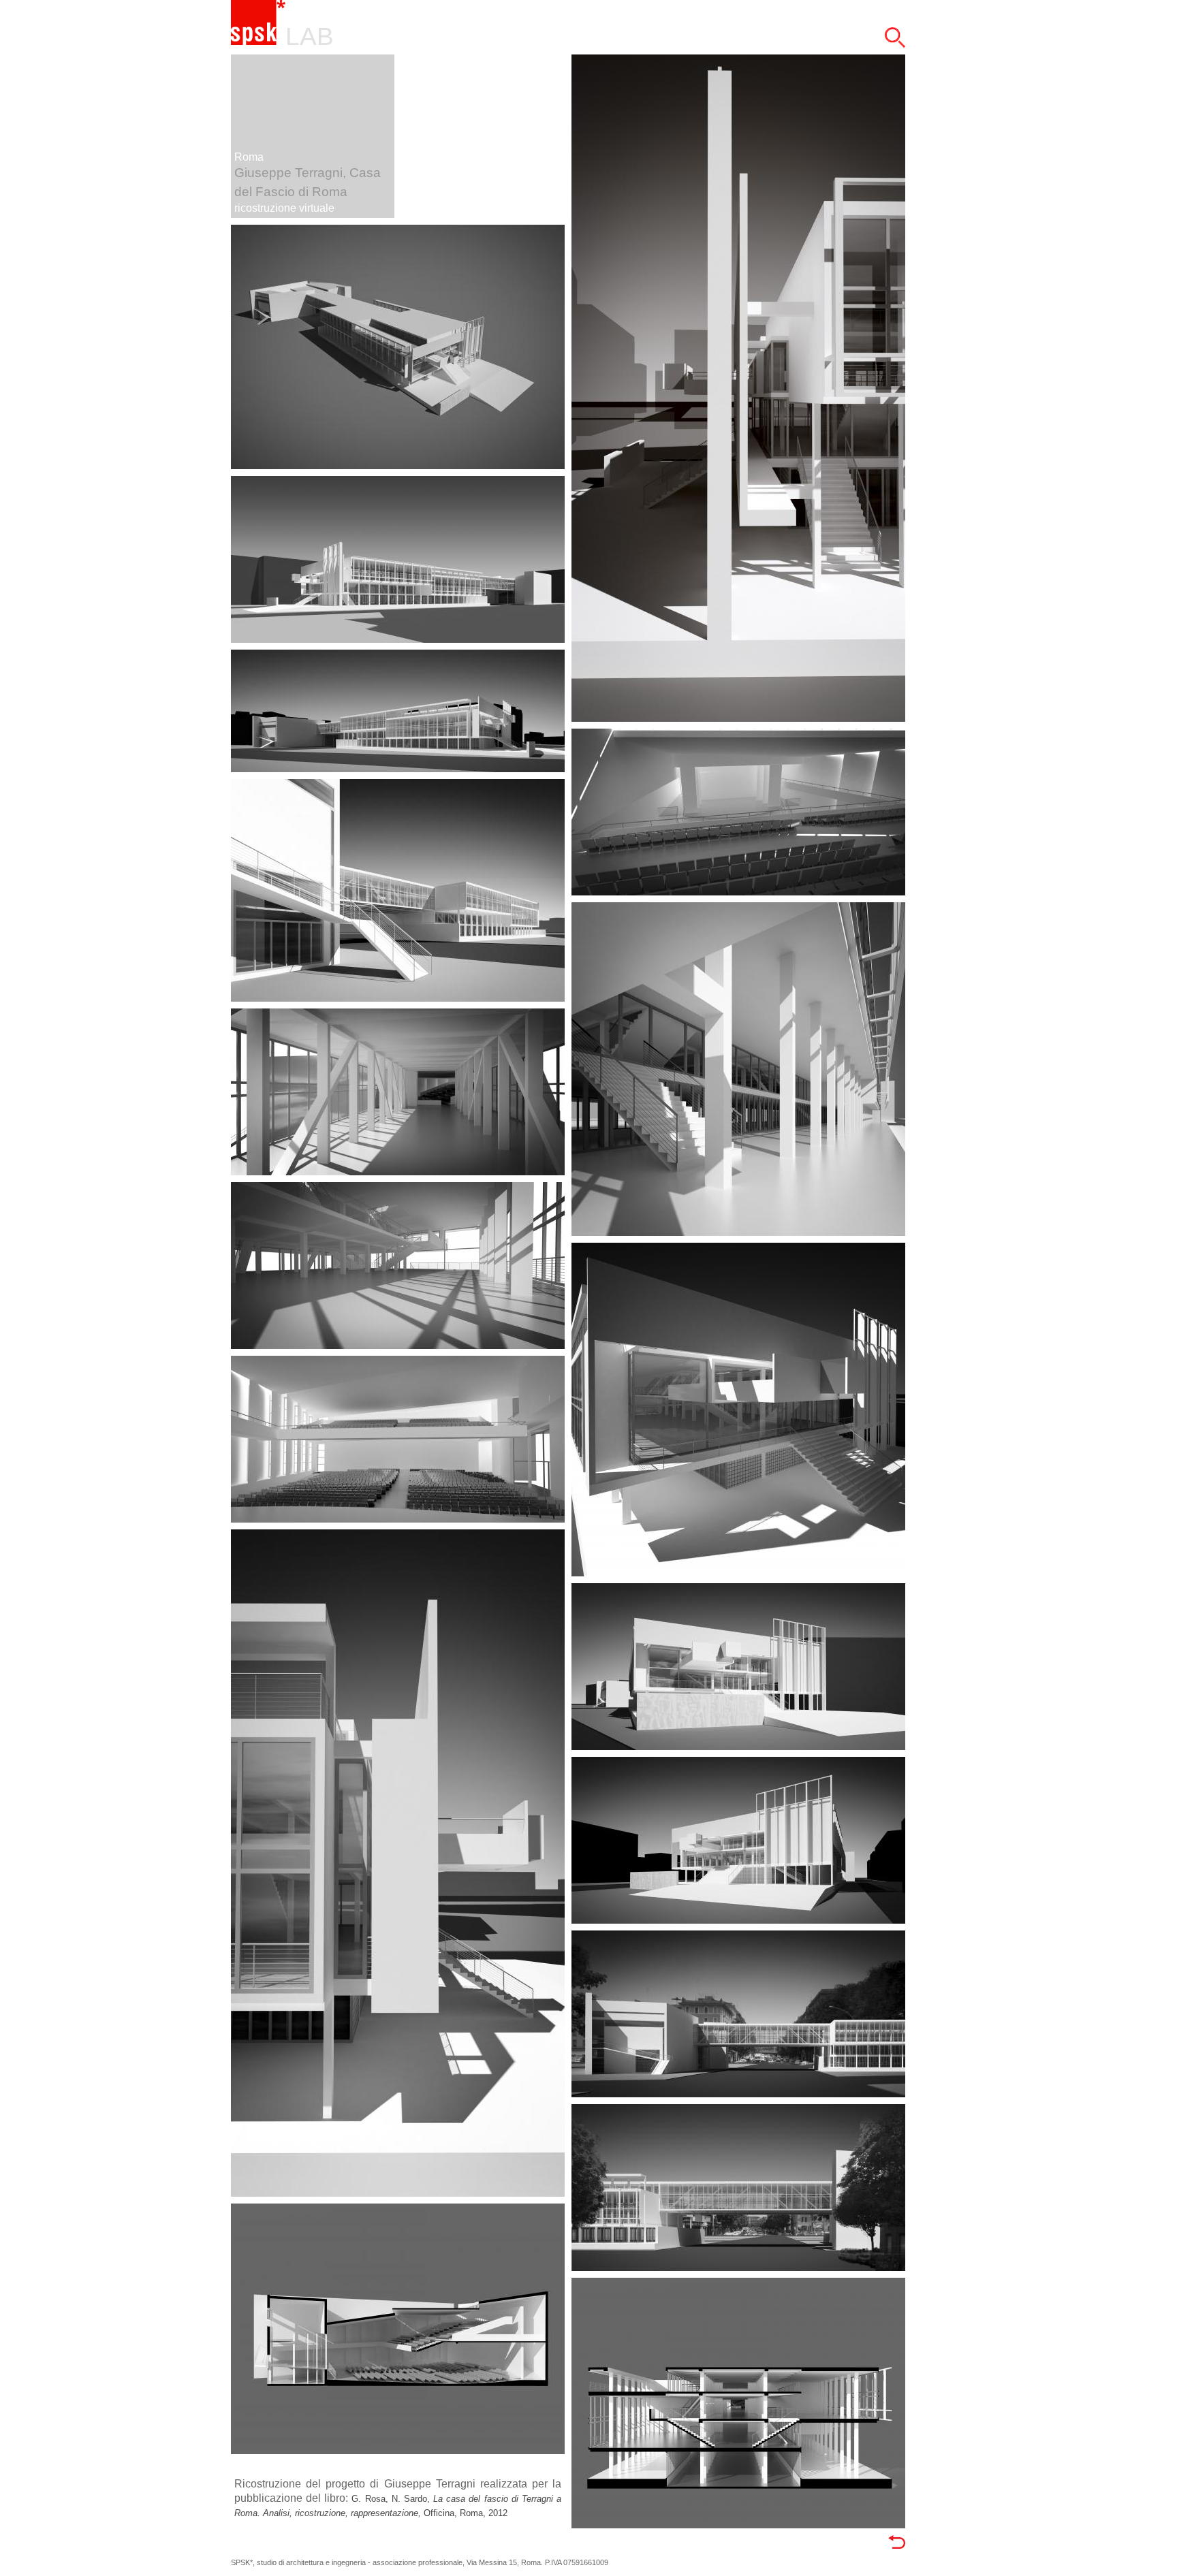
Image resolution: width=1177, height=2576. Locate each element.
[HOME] (258, 42)
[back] (897, 2545)
